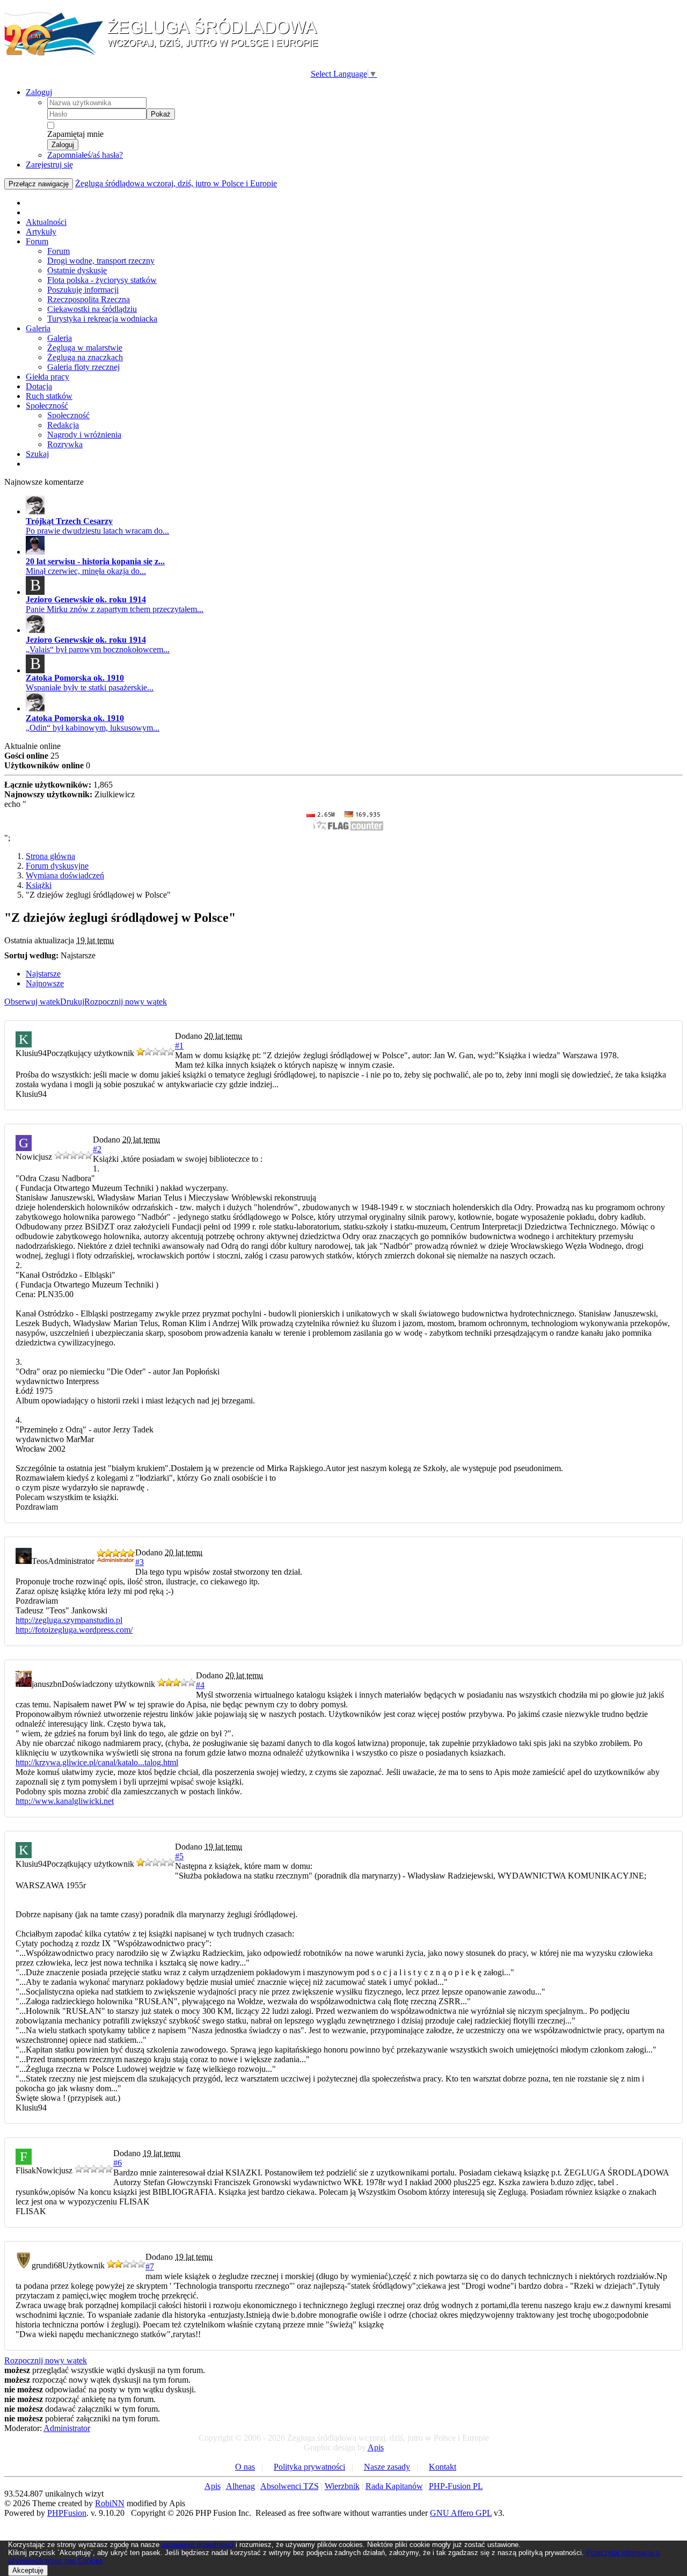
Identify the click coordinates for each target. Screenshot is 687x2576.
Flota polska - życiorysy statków (102, 280)
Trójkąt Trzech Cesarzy (69, 521)
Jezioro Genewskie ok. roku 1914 (86, 599)
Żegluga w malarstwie (85, 348)
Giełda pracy (47, 377)
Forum (37, 241)
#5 (179, 1856)
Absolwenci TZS (290, 2486)
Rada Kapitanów (394, 2486)
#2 (97, 1149)
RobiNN (110, 2503)
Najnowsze (45, 983)
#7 (150, 2266)
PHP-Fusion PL (456, 2486)
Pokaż (161, 114)
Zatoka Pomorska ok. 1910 (75, 678)
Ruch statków (49, 396)
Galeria (38, 328)
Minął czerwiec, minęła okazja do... (86, 571)
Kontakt (443, 2467)
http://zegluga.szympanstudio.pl (69, 1620)
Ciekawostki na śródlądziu (92, 309)
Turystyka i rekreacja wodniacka (102, 319)
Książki (39, 885)
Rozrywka (65, 444)
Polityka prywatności (309, 2467)
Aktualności (46, 222)
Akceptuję (28, 2570)
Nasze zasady (387, 2467)
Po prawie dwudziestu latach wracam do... (97, 531)
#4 (200, 1685)
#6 (118, 2163)
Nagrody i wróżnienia (84, 435)
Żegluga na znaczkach (85, 357)
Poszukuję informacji (83, 290)
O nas (245, 2467)
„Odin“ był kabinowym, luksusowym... (93, 728)
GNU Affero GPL (461, 2513)
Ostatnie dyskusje (77, 270)
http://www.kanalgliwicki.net (65, 1801)
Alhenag (240, 2486)
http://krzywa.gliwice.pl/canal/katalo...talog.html (97, 1762)
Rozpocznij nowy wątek (126, 1002)
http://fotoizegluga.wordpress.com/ (74, 1630)
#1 (179, 1046)
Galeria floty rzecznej (83, 367)
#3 (140, 1562)
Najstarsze (43, 974)
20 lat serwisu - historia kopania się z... (95, 561)
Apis (376, 2447)
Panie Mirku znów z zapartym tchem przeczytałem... (115, 609)
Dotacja (39, 386)
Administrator (67, 2428)
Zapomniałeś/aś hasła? (85, 155)
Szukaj (37, 454)
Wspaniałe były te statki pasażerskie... (90, 687)
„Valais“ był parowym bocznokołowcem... (98, 649)
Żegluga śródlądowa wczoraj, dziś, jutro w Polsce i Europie (176, 183)
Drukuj (72, 1002)
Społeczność (47, 406)
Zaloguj (39, 92)
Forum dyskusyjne (57, 866)
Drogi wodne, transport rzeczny (101, 261)
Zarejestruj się (49, 165)
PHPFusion (67, 2513)
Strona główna (50, 856)
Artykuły (41, 232)
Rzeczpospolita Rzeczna (89, 299)
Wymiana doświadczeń (65, 875)
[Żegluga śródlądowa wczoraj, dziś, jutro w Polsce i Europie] (165, 54)
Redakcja (63, 425)
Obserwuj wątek (32, 1002)
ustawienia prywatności (198, 2545)
